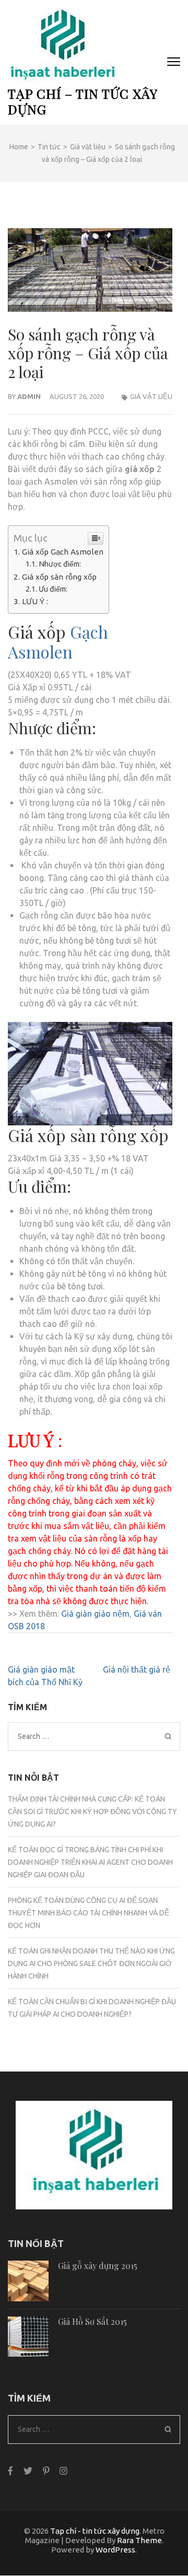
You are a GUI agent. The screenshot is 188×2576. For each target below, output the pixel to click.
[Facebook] (10, 2470)
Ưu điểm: (53, 589)
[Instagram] (63, 2470)
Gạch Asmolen (58, 642)
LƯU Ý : (36, 601)
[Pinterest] (46, 2470)
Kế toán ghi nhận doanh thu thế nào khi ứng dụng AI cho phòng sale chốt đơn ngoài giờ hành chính (91, 1963)
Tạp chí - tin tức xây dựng (95, 2531)
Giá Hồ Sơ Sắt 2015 (92, 2321)
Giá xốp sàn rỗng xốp (59, 577)
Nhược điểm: (60, 564)
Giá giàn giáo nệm (95, 1614)
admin (29, 396)
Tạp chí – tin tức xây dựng (83, 101)
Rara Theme (139, 2540)
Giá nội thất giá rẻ (138, 1669)
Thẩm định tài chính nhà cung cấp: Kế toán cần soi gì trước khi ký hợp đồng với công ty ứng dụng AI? (92, 1812)
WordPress (115, 2550)
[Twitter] (28, 2470)
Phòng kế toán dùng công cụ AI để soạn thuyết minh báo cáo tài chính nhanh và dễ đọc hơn (89, 1913)
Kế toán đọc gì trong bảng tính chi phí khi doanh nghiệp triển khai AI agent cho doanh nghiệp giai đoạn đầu (90, 1862)
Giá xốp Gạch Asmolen (63, 552)
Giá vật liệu (151, 396)
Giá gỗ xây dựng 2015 (98, 2266)
